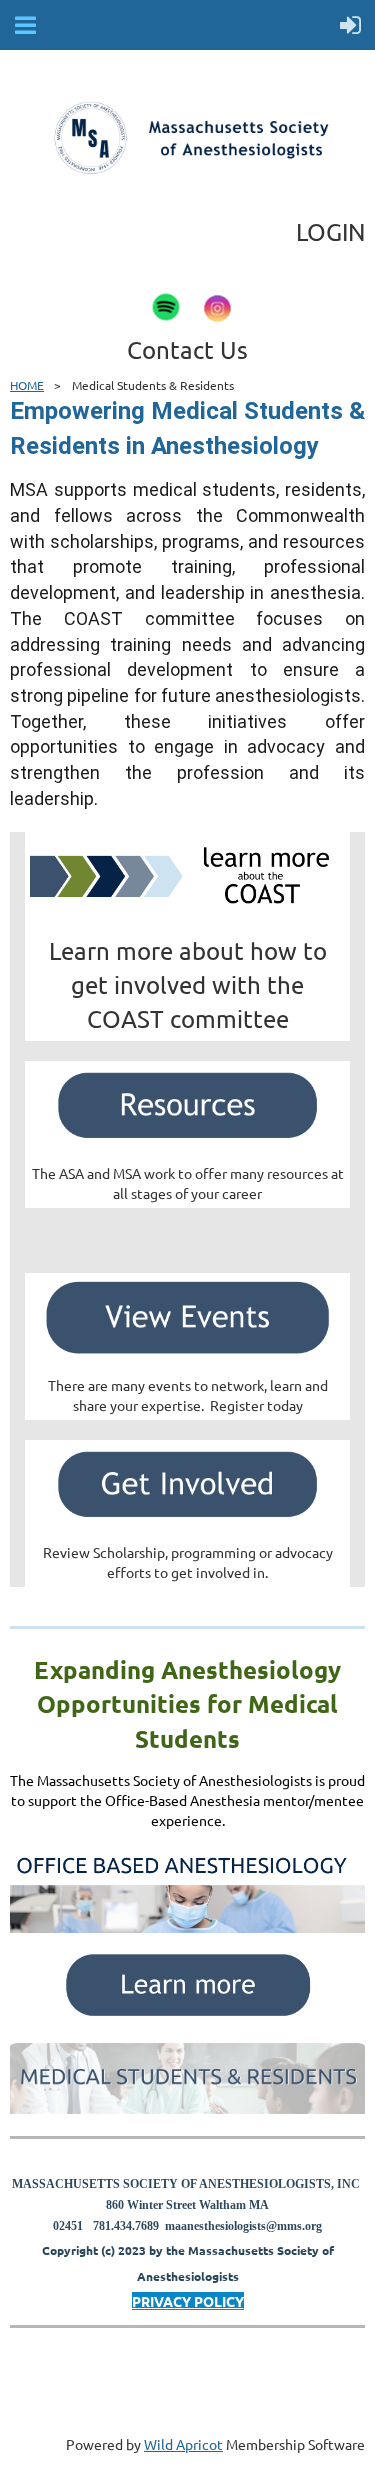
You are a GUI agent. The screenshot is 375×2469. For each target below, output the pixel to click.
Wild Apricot (183, 2444)
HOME (27, 385)
